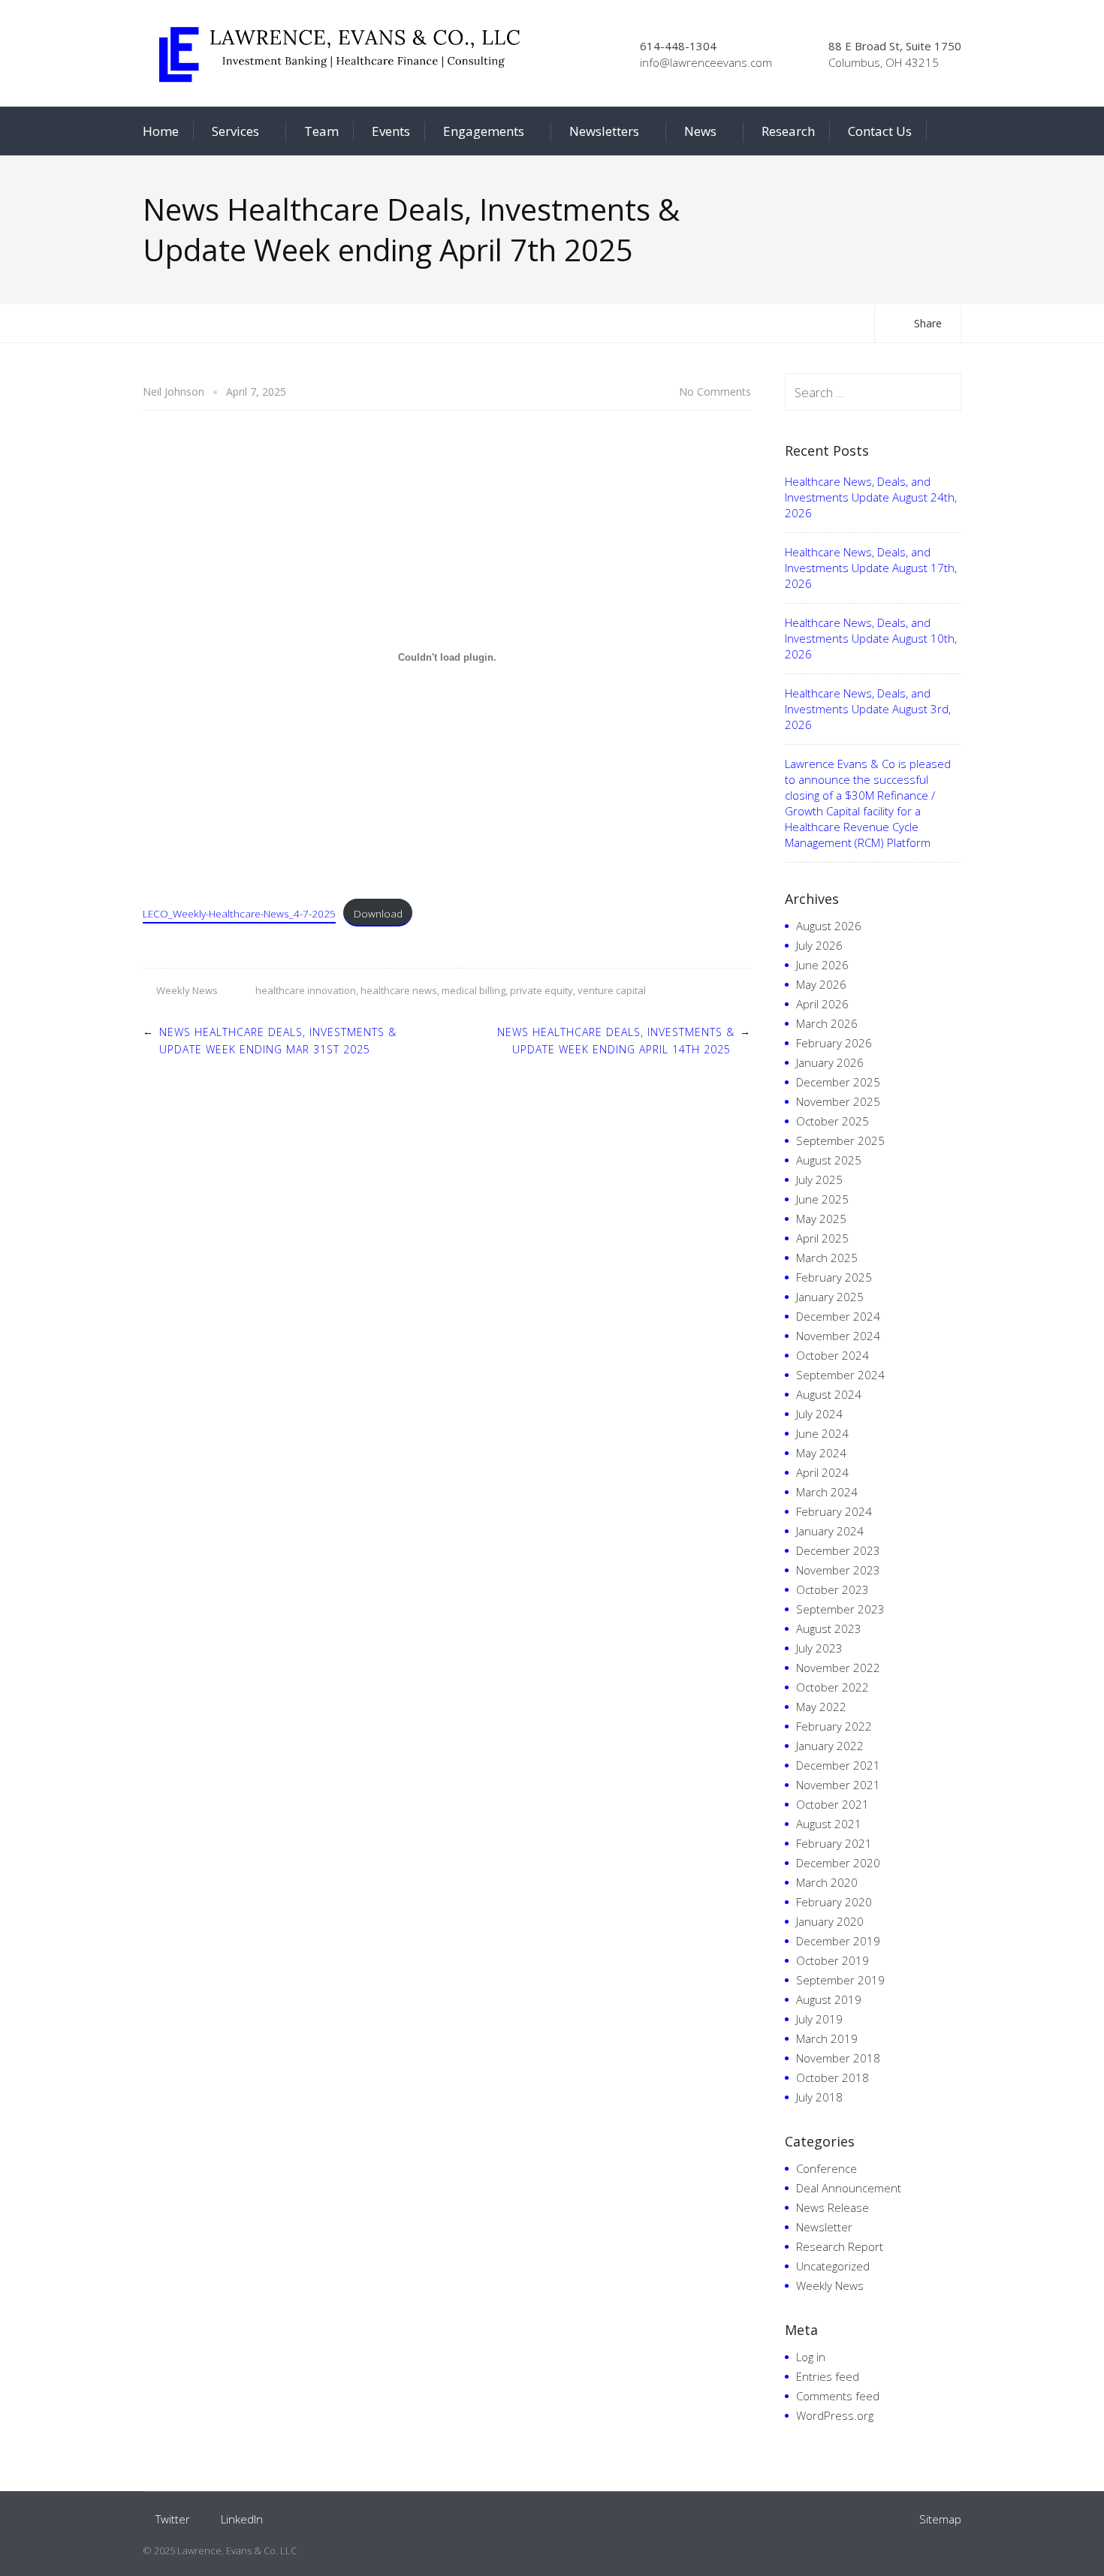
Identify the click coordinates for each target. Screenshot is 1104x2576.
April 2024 (822, 1472)
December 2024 (838, 1316)
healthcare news (399, 990)
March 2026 (827, 1023)
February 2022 (834, 1726)
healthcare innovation (306, 990)
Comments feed (838, 2396)
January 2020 (830, 1921)
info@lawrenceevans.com (706, 62)
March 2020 (827, 1882)
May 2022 (821, 1707)
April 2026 (822, 1004)
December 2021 (838, 1765)
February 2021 (834, 1843)
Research (788, 131)
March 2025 (827, 1258)
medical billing (474, 990)
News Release (833, 2207)
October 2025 (833, 1121)
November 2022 (838, 1668)
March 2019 (827, 2038)
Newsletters (604, 131)
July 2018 (819, 2097)
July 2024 (819, 1414)
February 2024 (834, 1511)
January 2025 (830, 1297)
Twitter (173, 2519)
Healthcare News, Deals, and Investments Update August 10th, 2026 (871, 638)
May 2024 (821, 1453)
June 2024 (822, 1433)
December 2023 (838, 1550)
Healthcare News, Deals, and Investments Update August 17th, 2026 (871, 568)
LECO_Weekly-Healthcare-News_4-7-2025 (239, 913)
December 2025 (838, 1082)
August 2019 (829, 1999)
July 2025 (819, 1180)
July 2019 (819, 2019)
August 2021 (829, 1824)
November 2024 (838, 1336)
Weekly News (187, 990)
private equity (541, 990)
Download (378, 913)
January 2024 (830, 1531)
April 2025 (822, 1238)
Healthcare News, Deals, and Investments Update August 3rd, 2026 (868, 709)
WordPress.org (835, 2415)
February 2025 (834, 1277)
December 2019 (838, 1941)
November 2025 (838, 1101)
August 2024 (829, 1394)
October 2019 (833, 1960)
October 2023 (833, 1589)
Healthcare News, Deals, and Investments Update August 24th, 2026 (871, 497)
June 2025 (822, 1199)
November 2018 (838, 2058)
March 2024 (827, 1492)
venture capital (612, 990)
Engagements (484, 131)
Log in (811, 2357)
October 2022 (833, 1687)
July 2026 (819, 945)
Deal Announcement (849, 2188)
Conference (826, 2168)
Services (235, 131)
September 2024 (840, 1375)
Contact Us (880, 131)
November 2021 (838, 1785)
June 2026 (822, 965)
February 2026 (834, 1043)
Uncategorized (833, 2266)
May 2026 (821, 984)
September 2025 (840, 1140)
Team (321, 131)
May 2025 (821, 1219)
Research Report (840, 2246)
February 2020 (834, 1902)
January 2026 (830, 1062)
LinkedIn (242, 2519)
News (700, 131)
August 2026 (829, 926)
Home (161, 131)
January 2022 (830, 1746)
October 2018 (833, 2077)
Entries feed (828, 2376)
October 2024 (833, 1355)
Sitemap (940, 2519)
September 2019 (840, 1980)
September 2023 (840, 1609)
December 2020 (838, 1863)
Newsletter (824, 2227)
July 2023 (819, 1648)
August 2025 (829, 1160)
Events (391, 131)
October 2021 (833, 1804)
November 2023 (838, 1570)
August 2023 (829, 1628)
